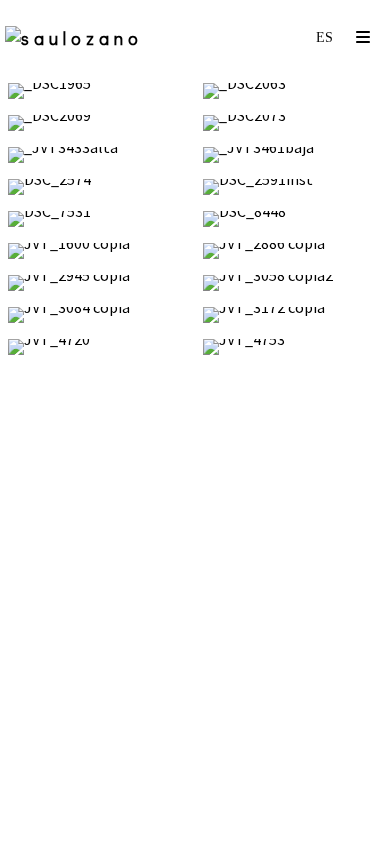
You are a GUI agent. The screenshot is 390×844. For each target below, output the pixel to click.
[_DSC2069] (97, 123)
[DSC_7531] (97, 219)
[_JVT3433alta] (97, 155)
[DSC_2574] (97, 187)
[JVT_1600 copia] (97, 251)
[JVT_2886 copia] (292, 251)
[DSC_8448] (292, 219)
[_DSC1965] (97, 91)
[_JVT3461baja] (292, 155)
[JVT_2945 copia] (97, 283)
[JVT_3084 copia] (97, 315)
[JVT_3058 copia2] (292, 283)
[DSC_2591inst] (292, 187)
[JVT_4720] (97, 347)
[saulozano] (74, 37)
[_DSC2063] (292, 91)
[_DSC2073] (292, 123)
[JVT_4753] (292, 347)
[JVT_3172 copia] (292, 315)
